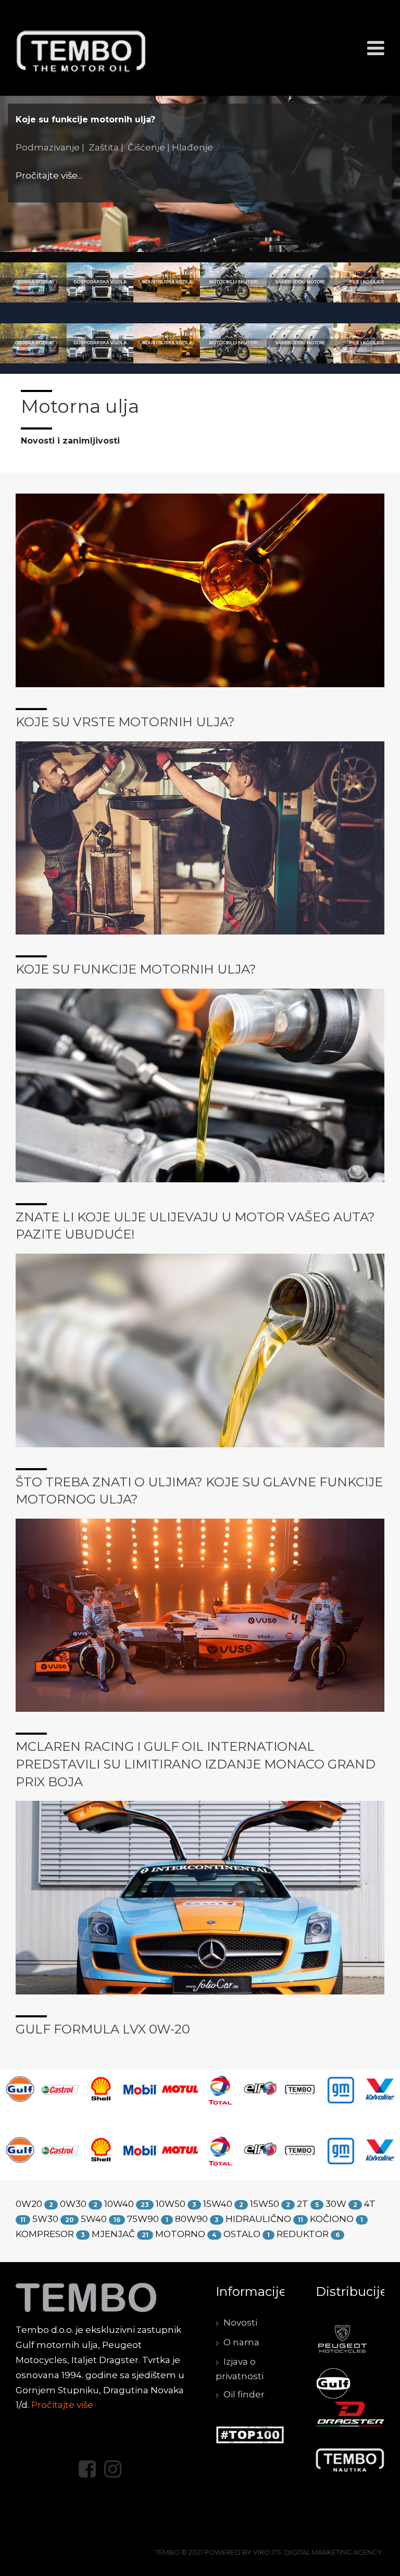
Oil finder (244, 2394)
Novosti (240, 2322)
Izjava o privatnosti (240, 2369)
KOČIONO (332, 2219)
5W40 (94, 2219)
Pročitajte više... (78, 198)
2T (303, 2204)
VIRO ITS (267, 2552)
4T (370, 2204)
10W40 (119, 2204)
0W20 (29, 2204)
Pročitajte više (62, 2405)
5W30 (45, 2219)
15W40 (218, 2204)
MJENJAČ (113, 2234)
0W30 (73, 2204)
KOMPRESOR (45, 2234)
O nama (241, 2342)
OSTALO (242, 2234)
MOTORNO (180, 2234)
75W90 (143, 2219)
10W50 (171, 2204)
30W (336, 2204)
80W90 (191, 2219)
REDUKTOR (303, 2234)
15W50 (265, 2204)
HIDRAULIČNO (258, 2219)
